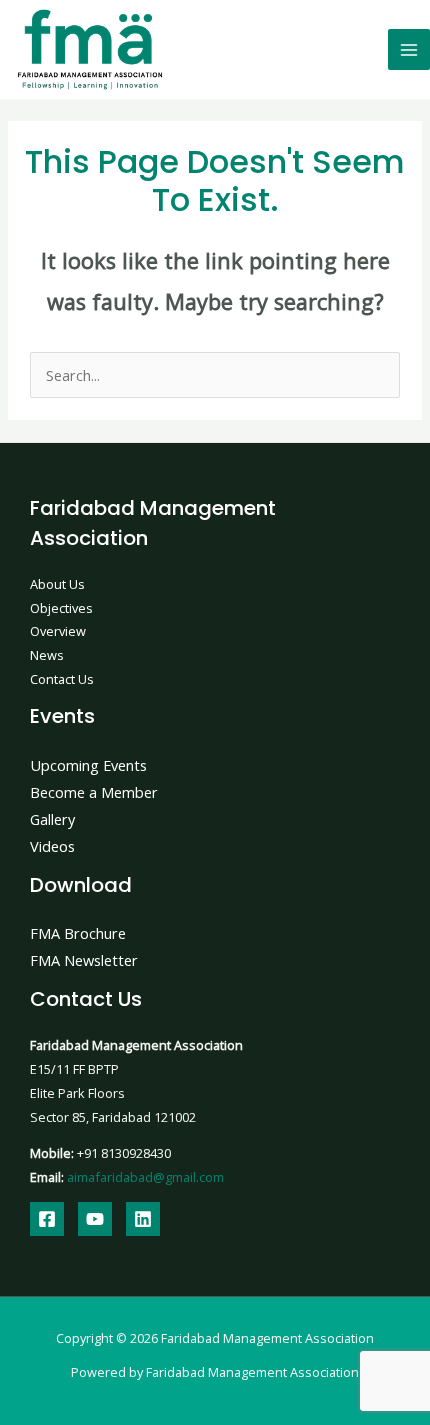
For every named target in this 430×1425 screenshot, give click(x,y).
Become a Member (94, 792)
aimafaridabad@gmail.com (145, 1177)
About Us (57, 584)
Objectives (61, 608)
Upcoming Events (88, 765)
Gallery (52, 819)
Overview (58, 631)
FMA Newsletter (84, 960)
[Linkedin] (143, 1219)
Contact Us (62, 679)
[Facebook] (47, 1219)
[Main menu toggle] (409, 50)
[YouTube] (95, 1219)
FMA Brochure (78, 933)
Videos (52, 846)
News (47, 655)
